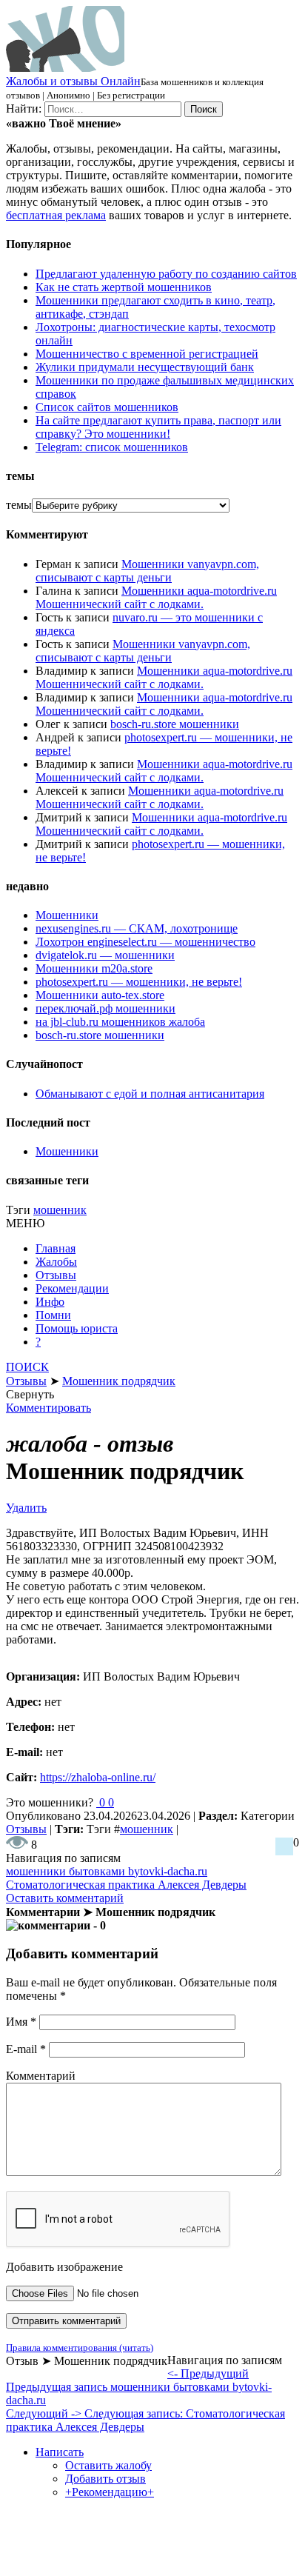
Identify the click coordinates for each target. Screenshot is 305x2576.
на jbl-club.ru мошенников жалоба (120, 1022)
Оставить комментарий (65, 1898)
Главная (56, 1248)
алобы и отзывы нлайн (73, 81)
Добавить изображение (64, 2267)
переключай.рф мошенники (105, 1008)
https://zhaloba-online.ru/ (98, 1777)
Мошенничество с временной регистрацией (147, 354)
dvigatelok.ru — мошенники (105, 955)
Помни (53, 1315)
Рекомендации (72, 1288)
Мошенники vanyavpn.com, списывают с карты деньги (147, 571)
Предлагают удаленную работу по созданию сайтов (166, 274)
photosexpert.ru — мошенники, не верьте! (139, 982)
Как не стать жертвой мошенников (124, 287)
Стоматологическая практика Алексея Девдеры (126, 1885)
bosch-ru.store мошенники (175, 724)
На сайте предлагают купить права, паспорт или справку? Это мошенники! (158, 427)
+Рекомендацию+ (110, 2492)
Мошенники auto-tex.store (100, 995)
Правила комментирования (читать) (80, 2348)
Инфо (50, 1302)
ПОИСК (27, 1367)
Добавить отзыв (105, 2479)
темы (19, 505)
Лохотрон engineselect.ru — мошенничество (145, 942)
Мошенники (67, 915)
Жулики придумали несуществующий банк (145, 367)
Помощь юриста (77, 1328)
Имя (21, 2022)
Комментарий (41, 2076)
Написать (60, 2452)
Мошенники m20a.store (94, 968)
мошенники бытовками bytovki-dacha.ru (107, 1871)
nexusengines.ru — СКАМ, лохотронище (137, 928)
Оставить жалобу (108, 2465)
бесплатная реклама (56, 215)
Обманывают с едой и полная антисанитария (150, 1094)
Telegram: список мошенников (112, 447)
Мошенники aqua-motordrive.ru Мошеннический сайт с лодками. (156, 597)
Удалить (26, 1508)
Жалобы (56, 1262)
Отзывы (56, 1275)
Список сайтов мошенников (107, 407)
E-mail (26, 2049)
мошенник (60, 1210)
